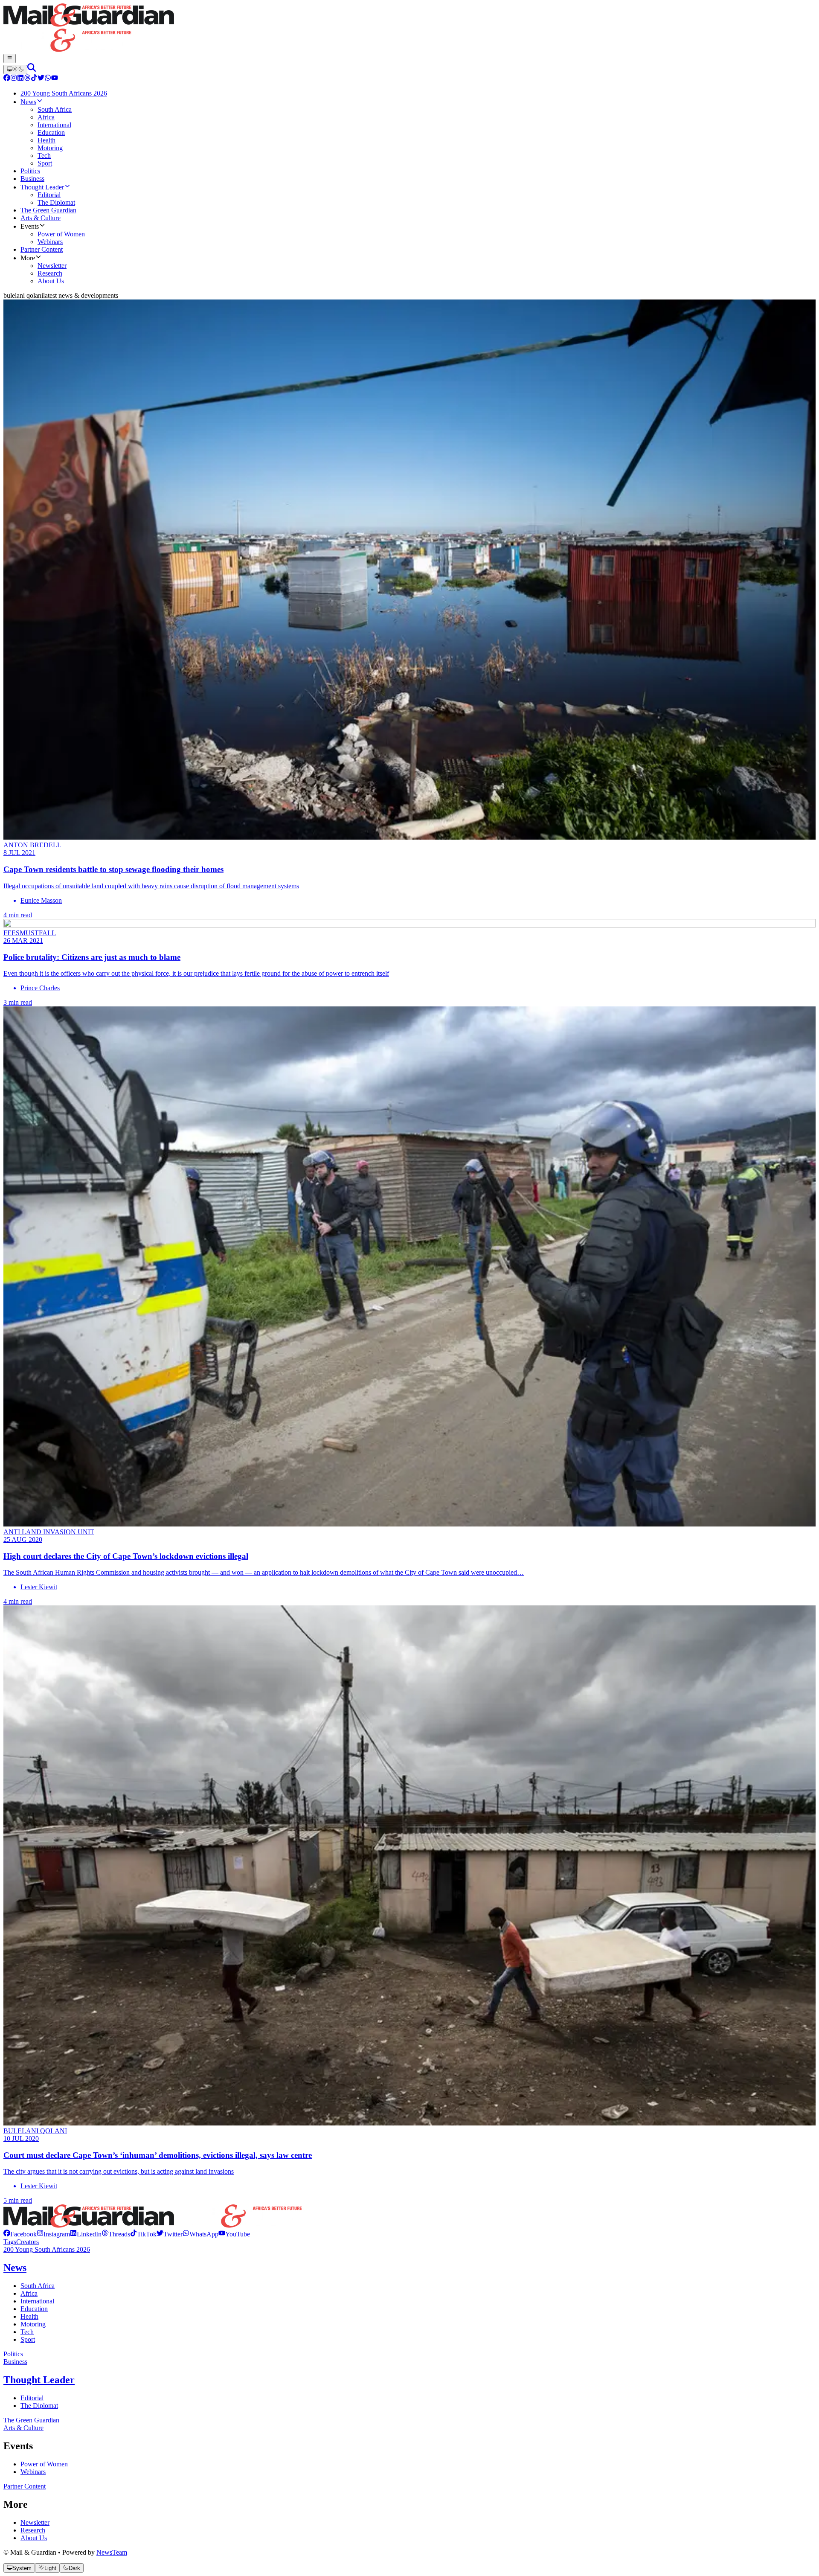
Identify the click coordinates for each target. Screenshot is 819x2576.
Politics (13, 2354)
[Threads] (27, 79)
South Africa (38, 2286)
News (15, 2268)
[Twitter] (41, 79)
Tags (10, 2242)
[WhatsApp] (48, 79)
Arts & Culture (23, 2428)
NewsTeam (112, 2552)
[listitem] (20, 2234)
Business (15, 2362)
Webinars (33, 2472)
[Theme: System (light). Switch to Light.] (15, 70)
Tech (27, 2332)
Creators (28, 2242)
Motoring (33, 2324)
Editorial (32, 2398)
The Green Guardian (31, 2420)
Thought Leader (39, 2380)
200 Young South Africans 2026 (47, 2249)
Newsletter (35, 2522)
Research (33, 2530)
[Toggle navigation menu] (10, 58)
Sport (28, 2339)
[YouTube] (55, 79)
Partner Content (25, 2486)
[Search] (32, 69)
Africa (29, 2293)
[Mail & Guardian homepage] (409, 29)
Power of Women (44, 2464)
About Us (34, 2538)
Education (34, 2309)
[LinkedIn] (20, 79)
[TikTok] (34, 79)
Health (29, 2316)
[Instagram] (14, 79)
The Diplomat (39, 2406)
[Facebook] (7, 79)
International (37, 2301)
